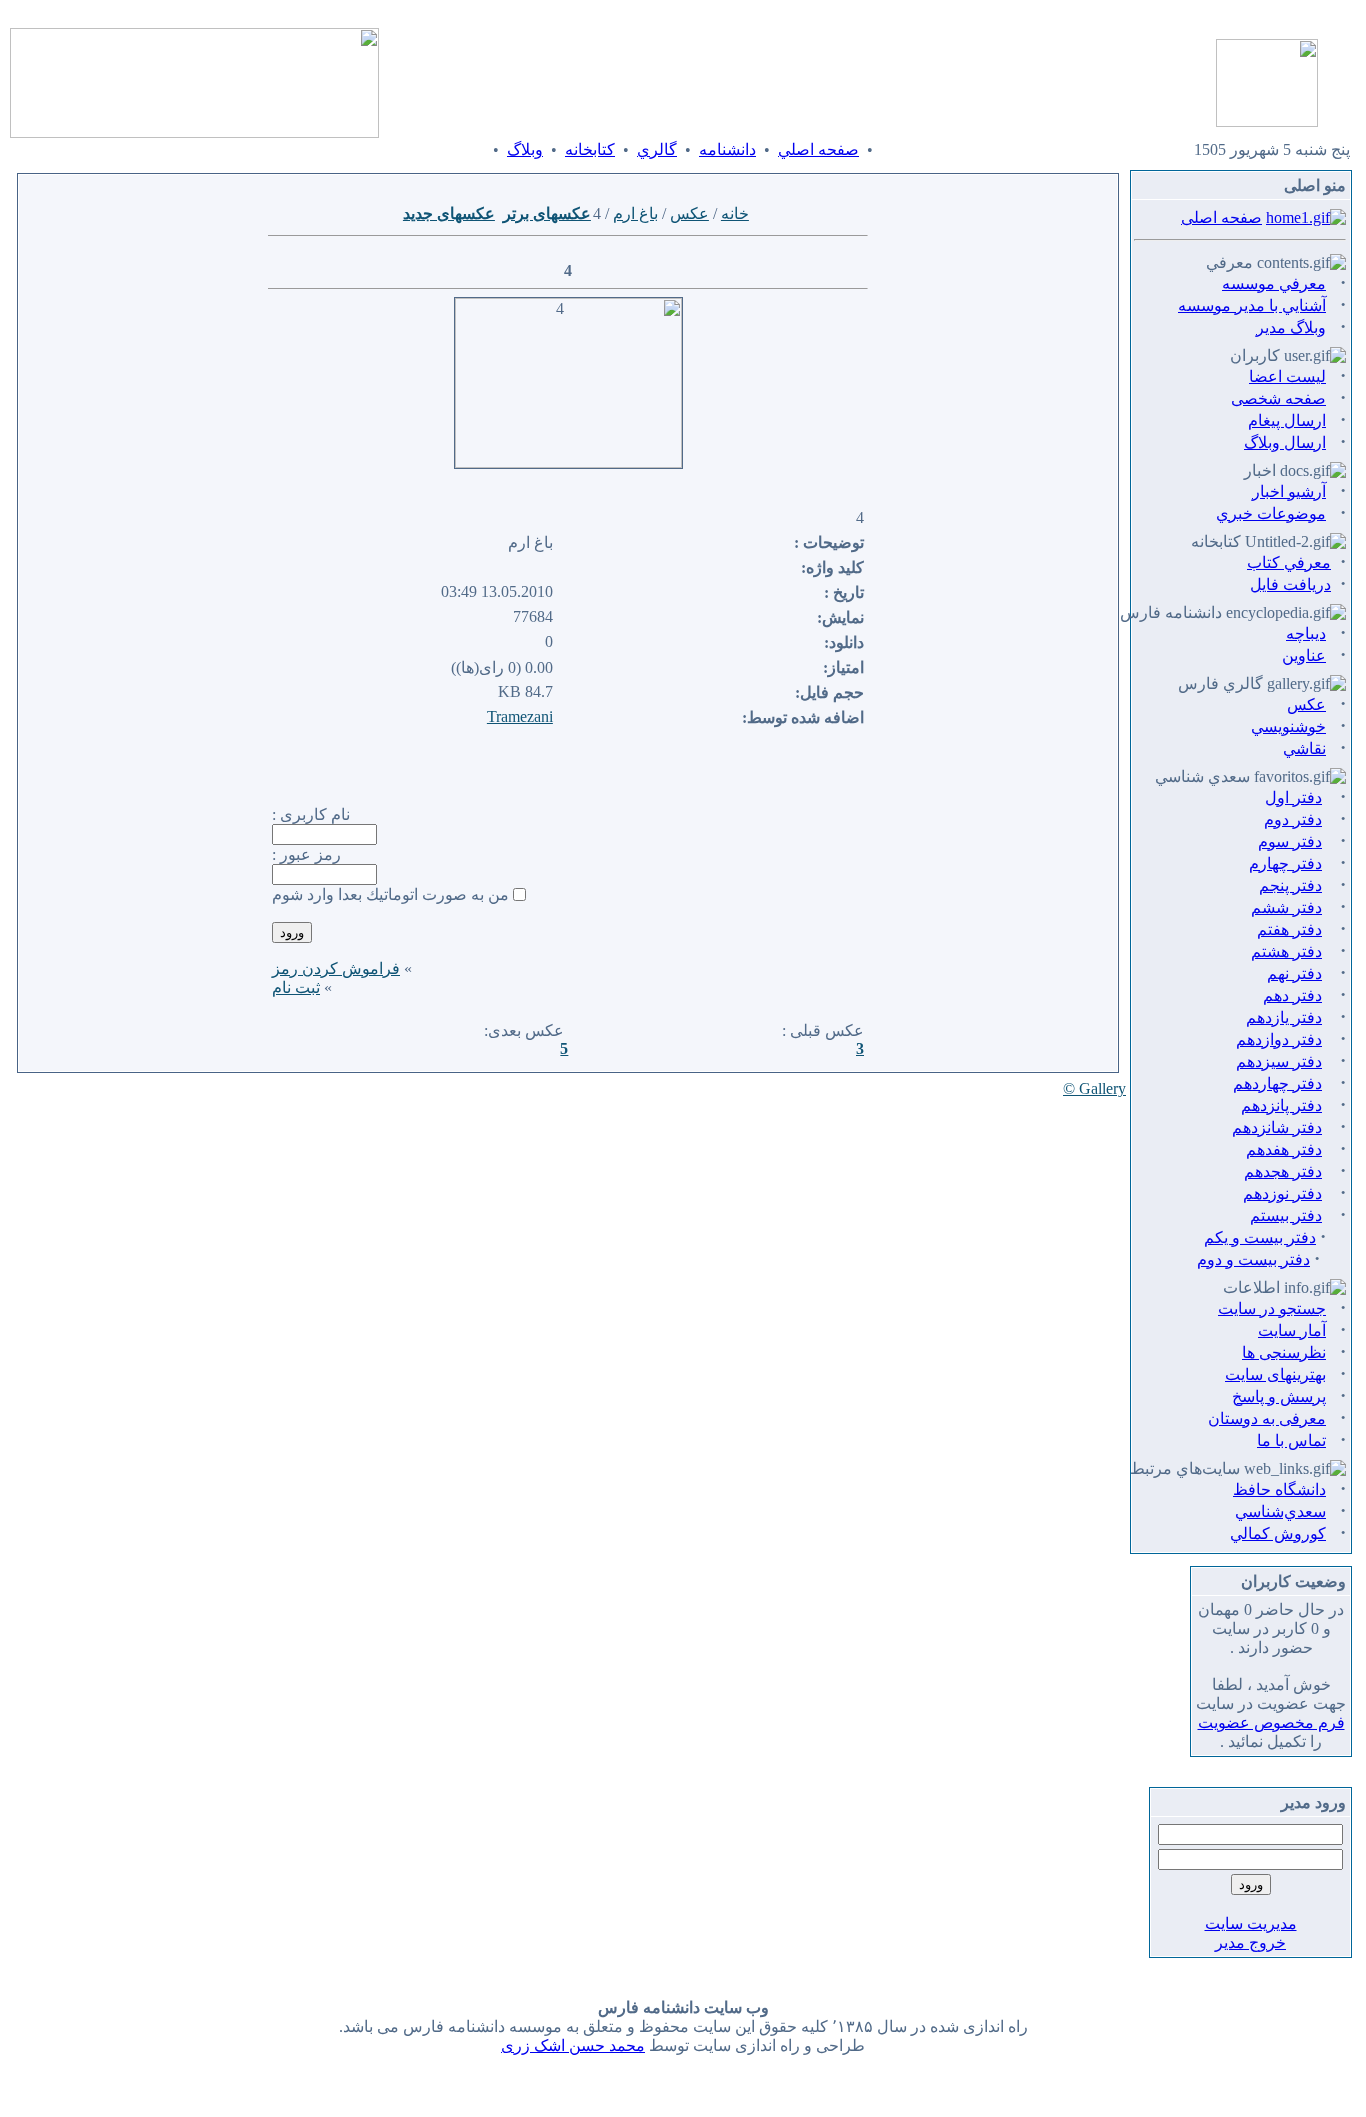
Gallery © (1094, 1088)
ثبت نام (296, 987)
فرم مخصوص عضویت (1271, 1722)
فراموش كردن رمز (336, 968)
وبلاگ (525, 149)
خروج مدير (1250, 1942)
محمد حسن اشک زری (573, 2045)
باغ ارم (635, 213)
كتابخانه (590, 149)
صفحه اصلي (818, 149)
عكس (689, 213)
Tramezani (520, 716)
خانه (735, 213)
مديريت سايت (1251, 1923)
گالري (657, 149)
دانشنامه (727, 149)
